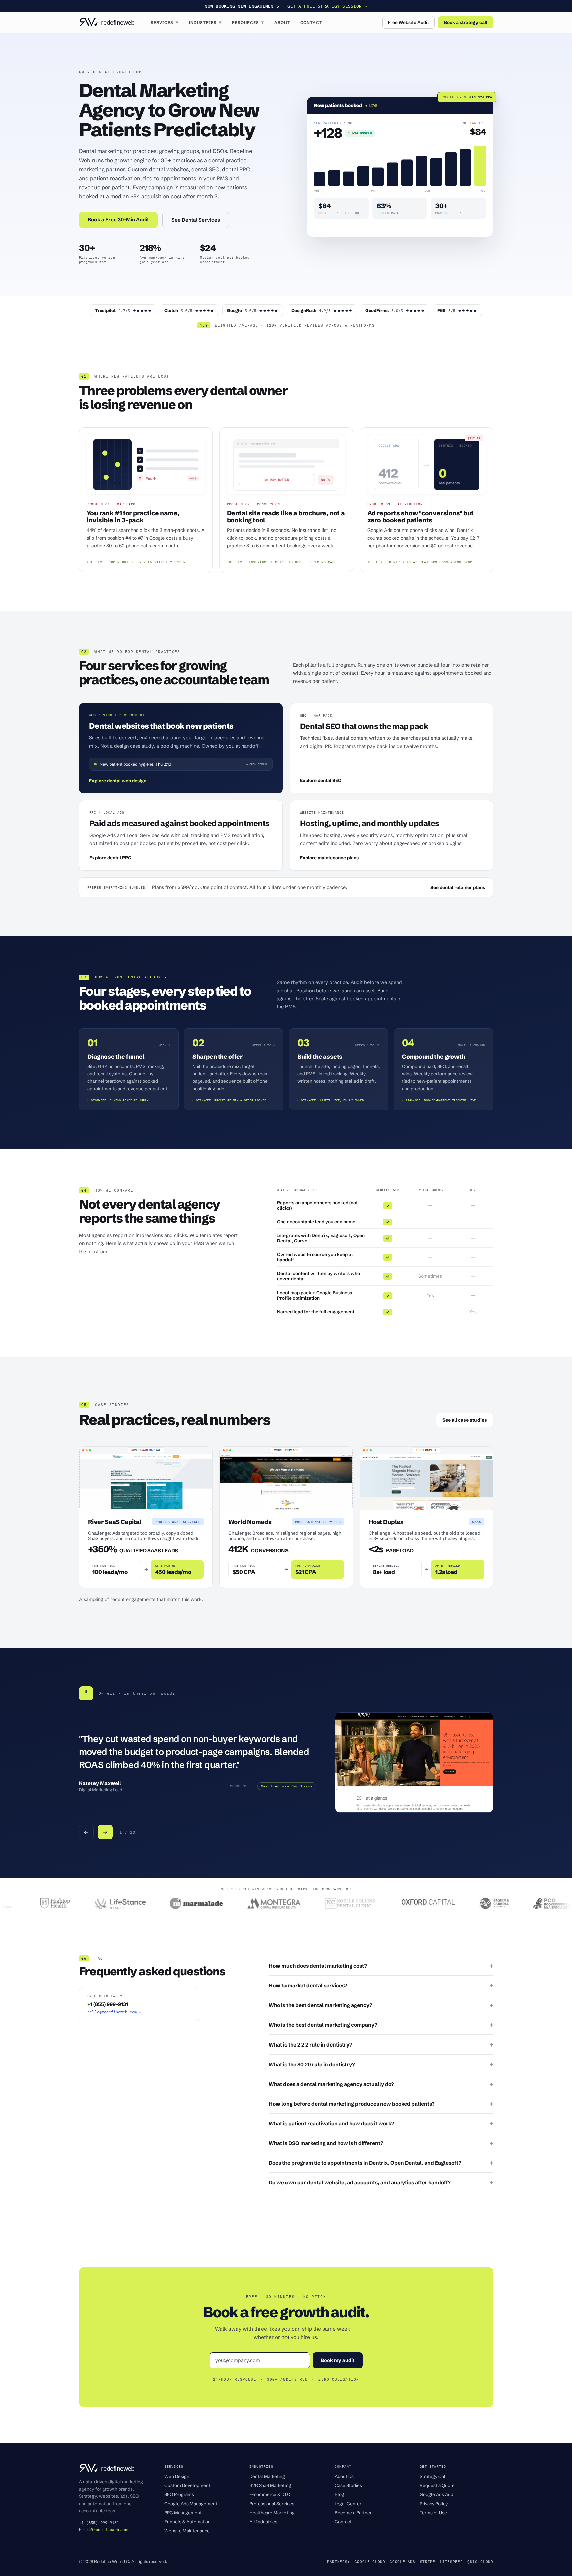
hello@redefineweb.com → (114, 2012)
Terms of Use (433, 2513)
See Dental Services (196, 220)
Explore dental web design (118, 781)
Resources (248, 23)
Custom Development (187, 2485)
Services (165, 23)
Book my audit (338, 2360)
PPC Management (183, 2513)
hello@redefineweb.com (104, 2529)
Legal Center (348, 2504)
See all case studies (465, 1420)
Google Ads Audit (438, 2494)
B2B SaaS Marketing (270, 2485)
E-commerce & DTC (270, 2494)
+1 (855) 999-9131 (108, 2004)
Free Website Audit (409, 22)
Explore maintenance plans (329, 858)
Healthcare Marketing (272, 2513)
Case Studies (348, 2485)
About (282, 23)
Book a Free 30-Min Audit (118, 220)
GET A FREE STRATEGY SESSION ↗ (327, 6)
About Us (344, 2476)
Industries (206, 23)
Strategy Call (433, 2476)
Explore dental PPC (110, 858)
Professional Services (272, 2504)
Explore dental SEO (321, 780)
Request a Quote (437, 2485)
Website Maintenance (187, 2531)
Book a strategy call (466, 22)
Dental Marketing (267, 2476)
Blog (339, 2494)
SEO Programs (179, 2494)
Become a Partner (353, 2513)
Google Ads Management (191, 2504)
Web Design (177, 2476)
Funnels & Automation (187, 2522)
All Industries (263, 2522)
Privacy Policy (434, 2504)
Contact (311, 23)
